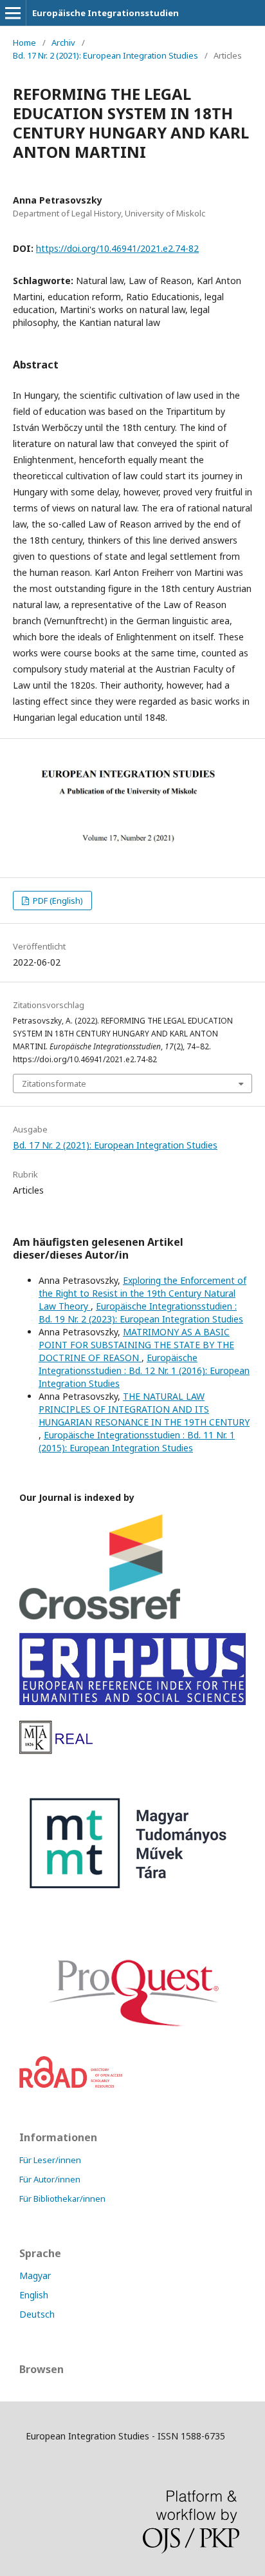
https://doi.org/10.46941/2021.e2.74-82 (117, 248)
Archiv (63, 43)
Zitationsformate (54, 1083)
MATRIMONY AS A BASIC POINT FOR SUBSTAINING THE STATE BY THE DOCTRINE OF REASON (136, 1345)
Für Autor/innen (50, 2179)
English (34, 2295)
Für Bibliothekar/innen (62, 2199)
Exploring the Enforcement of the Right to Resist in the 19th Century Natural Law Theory (142, 1293)
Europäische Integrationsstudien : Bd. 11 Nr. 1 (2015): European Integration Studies (137, 1441)
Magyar (35, 2275)
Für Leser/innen (50, 2160)
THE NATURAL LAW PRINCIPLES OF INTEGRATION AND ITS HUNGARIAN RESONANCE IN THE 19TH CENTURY (144, 1409)
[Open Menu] (13, 13)
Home (24, 43)
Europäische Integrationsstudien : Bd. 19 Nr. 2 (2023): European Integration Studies (141, 1312)
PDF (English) (57, 901)
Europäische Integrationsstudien (105, 13)
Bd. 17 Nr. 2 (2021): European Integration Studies (105, 55)
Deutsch (37, 2314)
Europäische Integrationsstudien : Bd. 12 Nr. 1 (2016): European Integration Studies (144, 1370)
